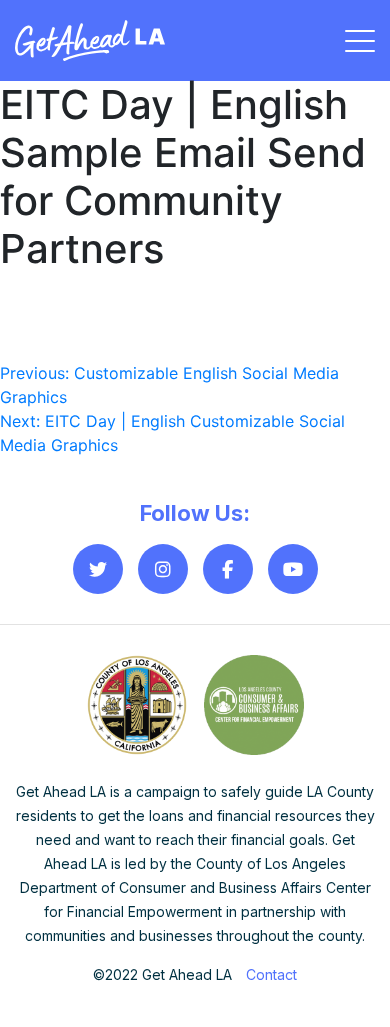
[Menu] (360, 40)
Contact (271, 974)
